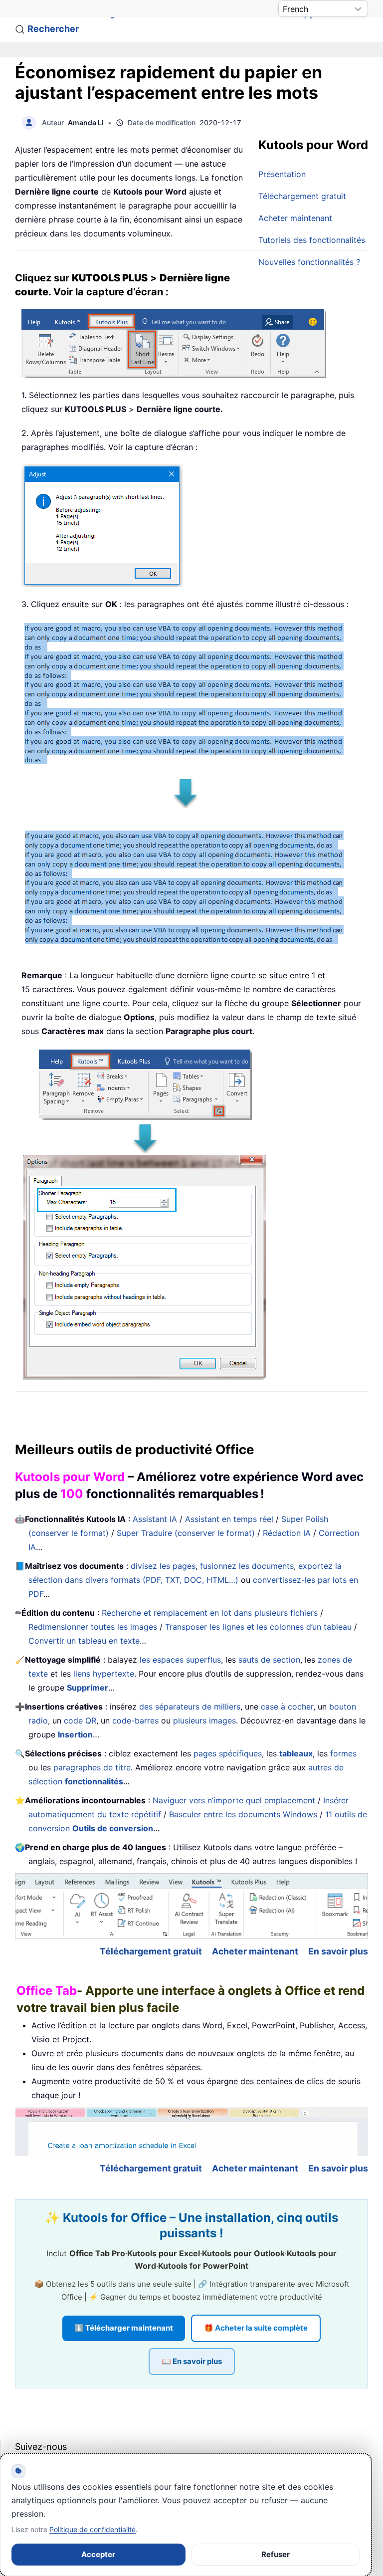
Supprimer (88, 1688)
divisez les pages (163, 1566)
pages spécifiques (228, 1753)
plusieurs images (204, 1720)
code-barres (135, 1720)
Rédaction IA (287, 1533)
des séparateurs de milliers (190, 1707)
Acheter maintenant (295, 218)
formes (343, 1753)
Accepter (98, 2554)
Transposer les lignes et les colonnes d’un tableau (258, 1627)
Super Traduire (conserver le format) (186, 1533)
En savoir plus (338, 1951)
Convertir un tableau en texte (84, 1641)
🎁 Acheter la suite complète (256, 2328)
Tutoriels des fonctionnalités (312, 240)
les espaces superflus (180, 1660)
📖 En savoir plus (192, 2361)
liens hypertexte (104, 1674)
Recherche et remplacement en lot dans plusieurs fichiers (210, 1613)
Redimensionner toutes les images (93, 1627)
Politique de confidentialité (93, 2529)
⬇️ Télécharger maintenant (124, 2328)
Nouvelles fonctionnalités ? (309, 262)
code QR (80, 1720)
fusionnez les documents (247, 1566)
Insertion (75, 1734)
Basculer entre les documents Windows (243, 1814)
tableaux (296, 1753)
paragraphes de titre (92, 1767)
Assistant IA (155, 1519)
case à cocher (287, 1707)
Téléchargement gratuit (302, 196)
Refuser (276, 2554)
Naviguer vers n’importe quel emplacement (234, 1800)
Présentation (282, 174)
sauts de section (269, 1660)
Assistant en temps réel (229, 1519)
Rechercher (53, 29)
